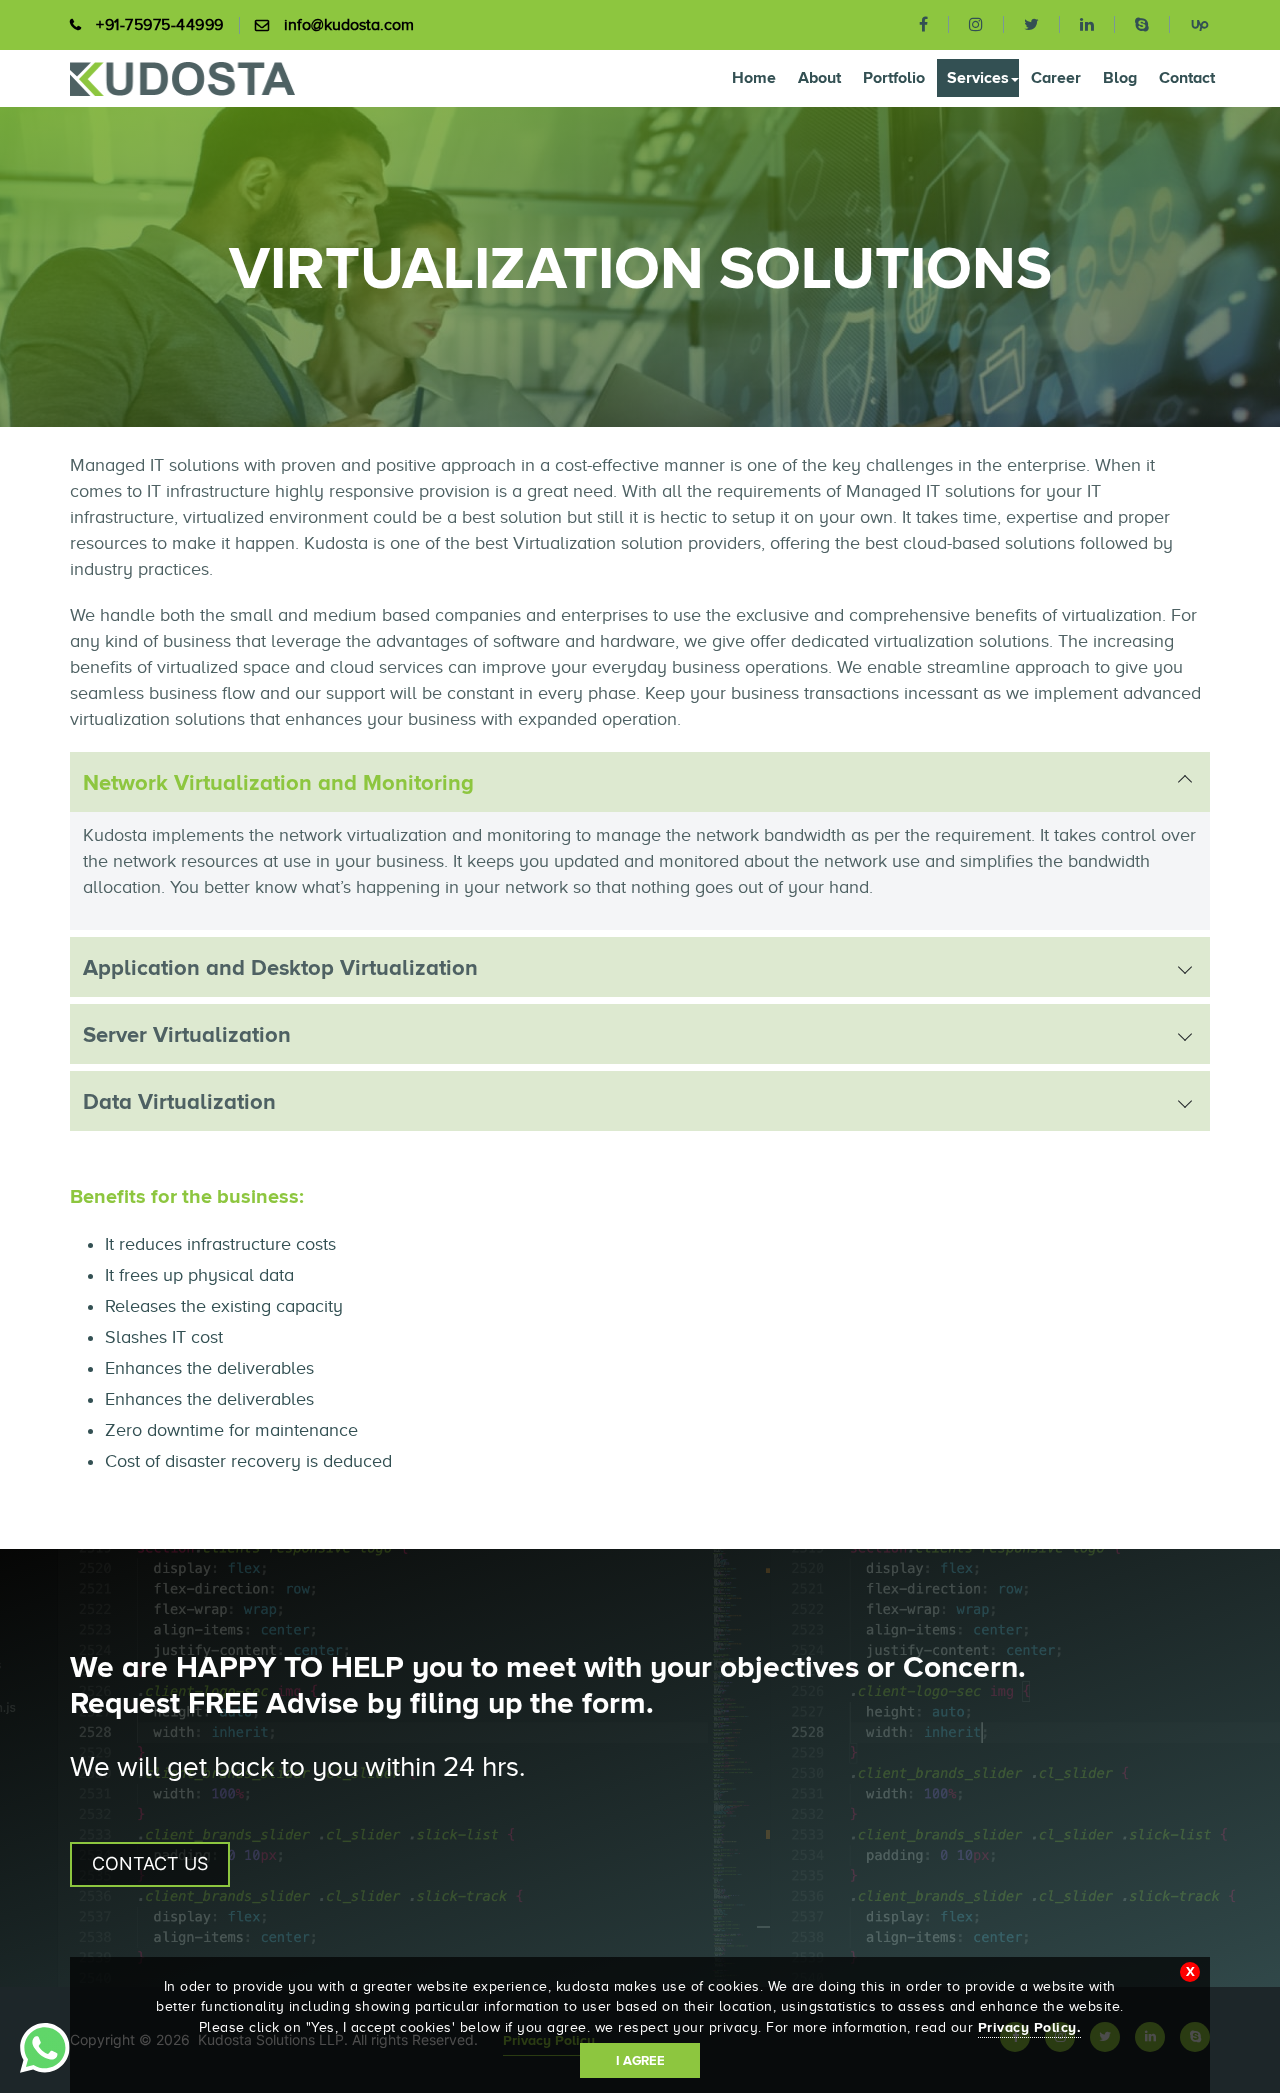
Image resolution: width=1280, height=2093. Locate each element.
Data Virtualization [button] (179, 1101)
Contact (1187, 77)
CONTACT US (150, 1863)
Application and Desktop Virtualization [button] (280, 967)
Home (754, 77)
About (819, 77)
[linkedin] (1087, 24)
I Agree (640, 2060)
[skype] (1142, 24)
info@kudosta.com (349, 25)
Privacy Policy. (1030, 2027)
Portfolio (894, 77)
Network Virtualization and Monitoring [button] (278, 782)
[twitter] (1032, 24)
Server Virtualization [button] (187, 1034)
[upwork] (1190, 23)
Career (1056, 77)
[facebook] (924, 24)
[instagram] (976, 24)
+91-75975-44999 (160, 25)
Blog (1120, 77)
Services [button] (978, 77)
